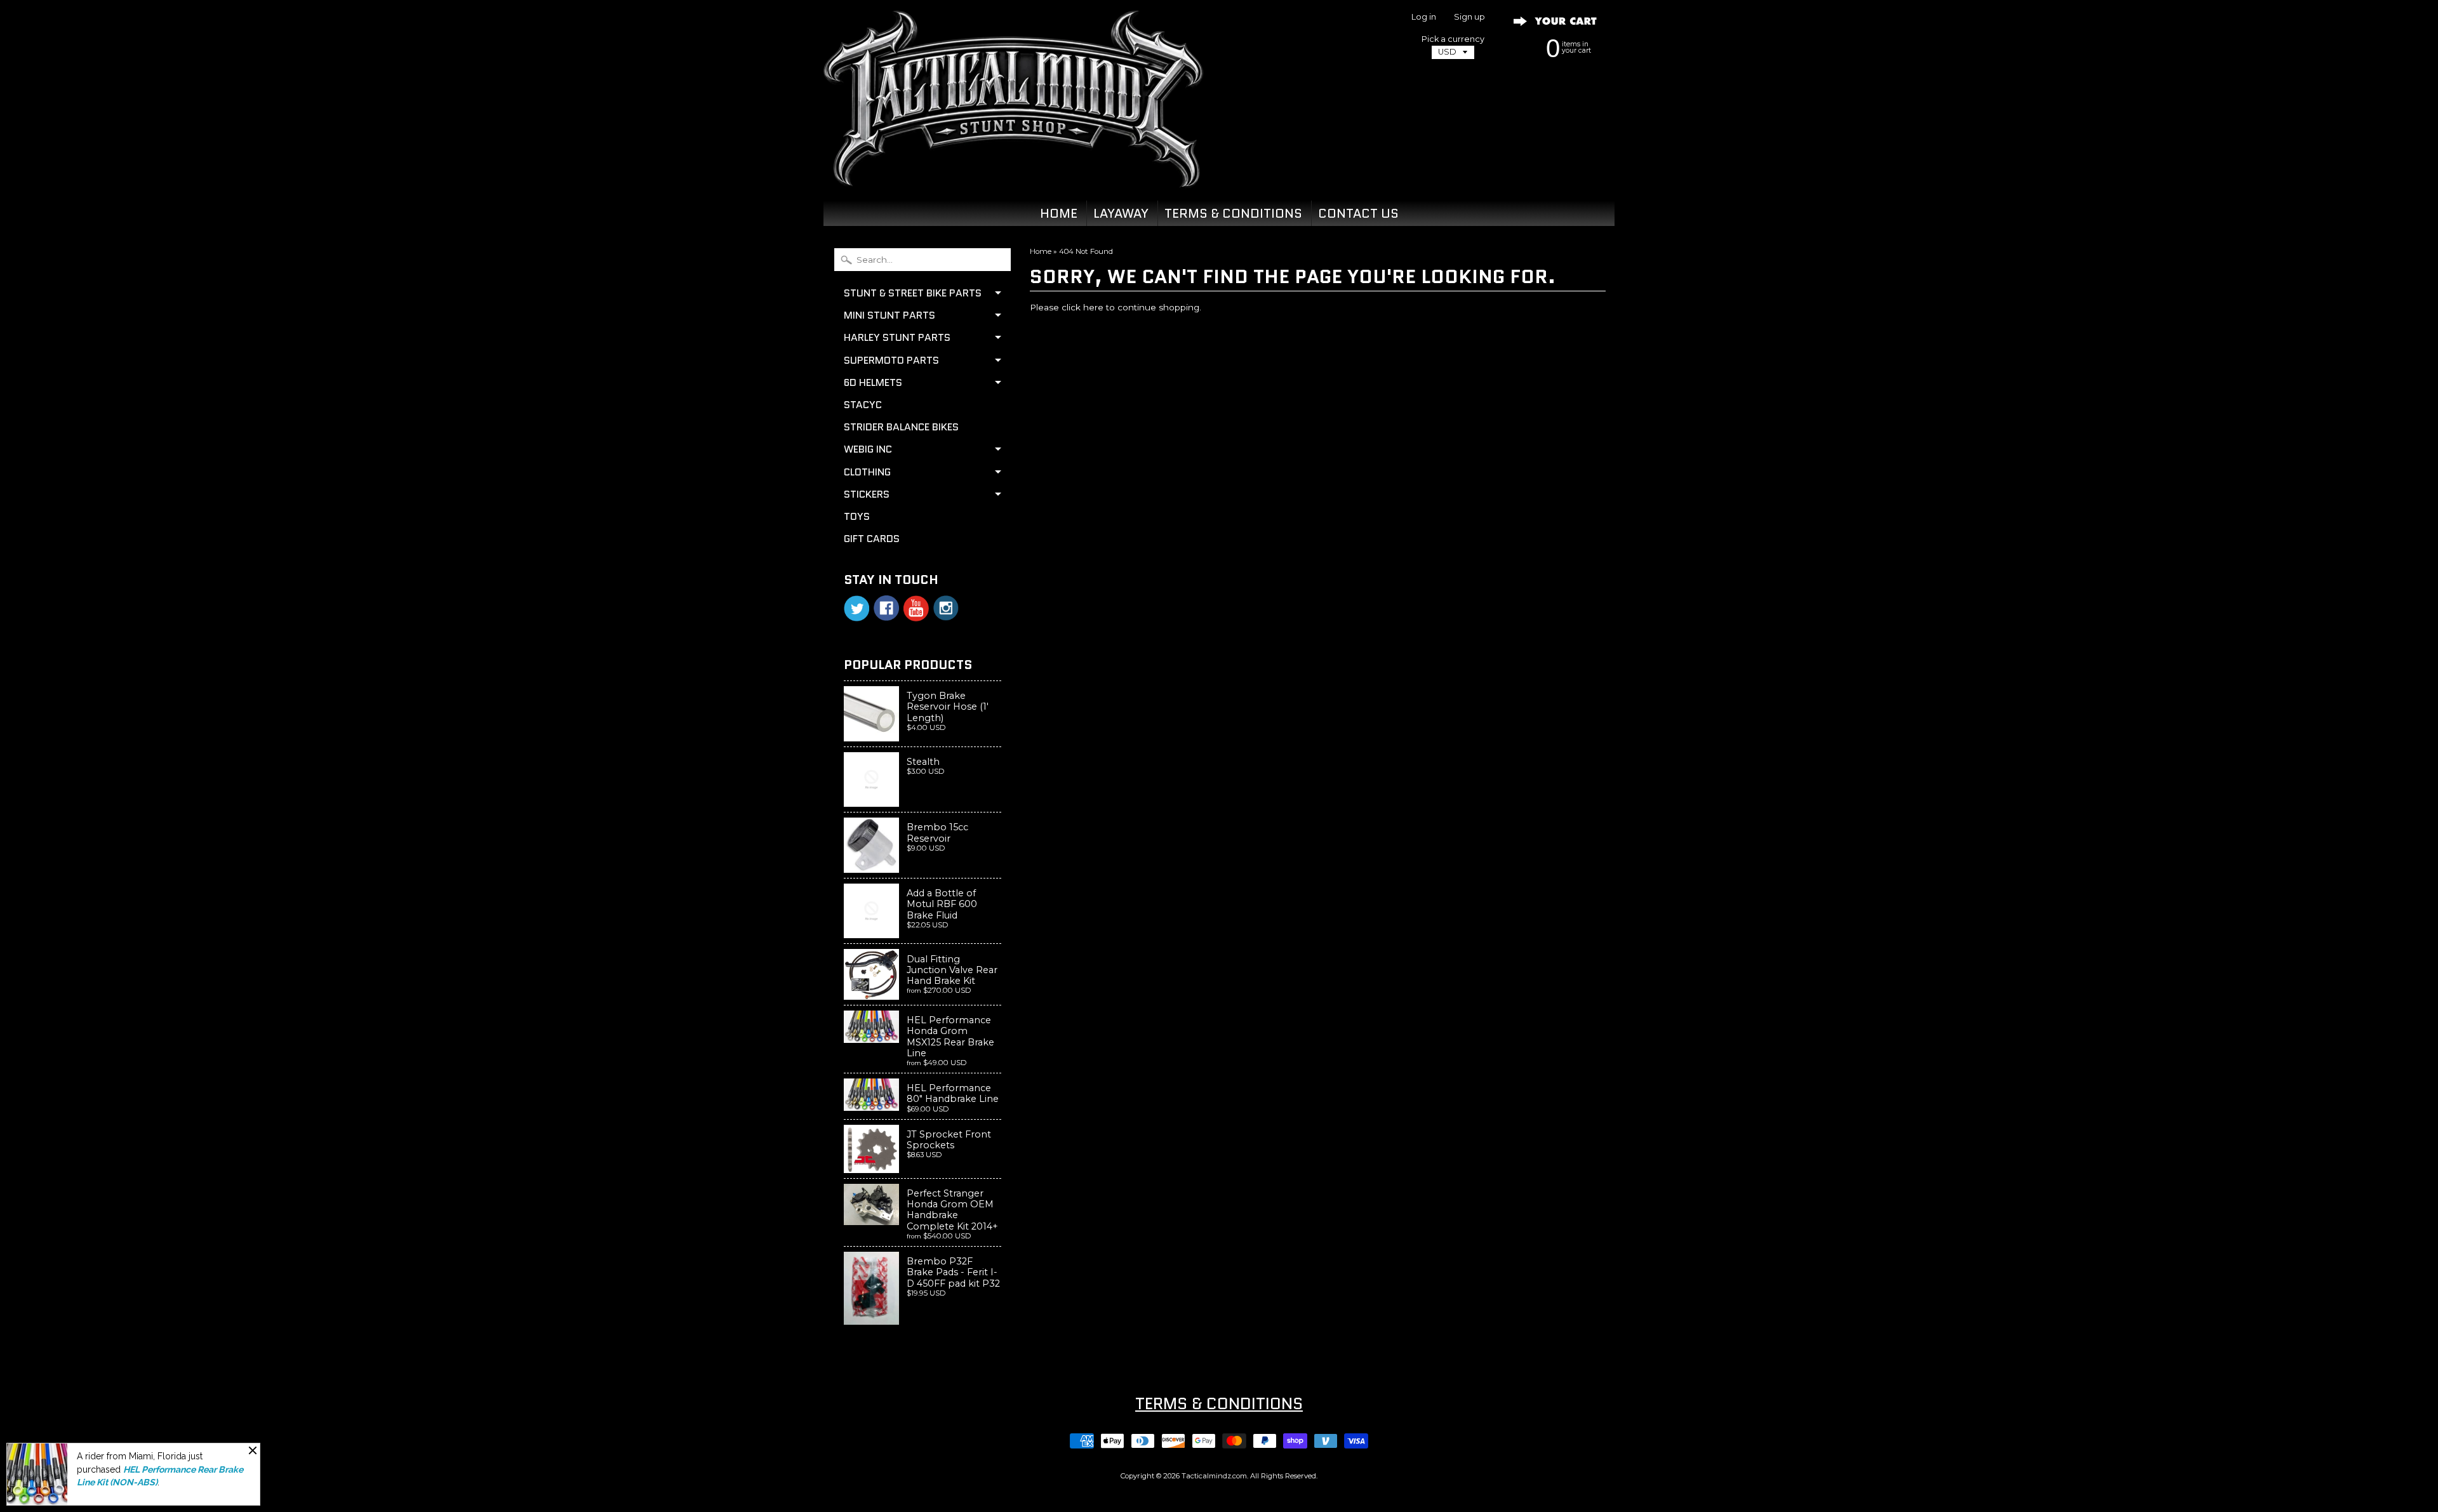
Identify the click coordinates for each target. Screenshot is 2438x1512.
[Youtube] (916, 608)
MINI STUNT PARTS (889, 315)
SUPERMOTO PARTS (891, 360)
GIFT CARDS (872, 539)
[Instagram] (946, 608)
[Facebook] (886, 608)
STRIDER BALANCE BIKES (901, 427)
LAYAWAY (1121, 213)
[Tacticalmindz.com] (1013, 173)
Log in (1424, 17)
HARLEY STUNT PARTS (897, 337)
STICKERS (867, 494)
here (1093, 307)
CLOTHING (867, 472)
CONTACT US (1358, 213)
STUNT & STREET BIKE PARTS (913, 293)
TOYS (857, 516)
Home (1041, 251)
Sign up (1469, 17)
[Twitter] (856, 608)
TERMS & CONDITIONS (1233, 213)
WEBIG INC (868, 449)
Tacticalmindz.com (1214, 1476)
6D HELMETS (873, 382)
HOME (1059, 213)
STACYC (863, 405)
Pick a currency (1453, 39)
